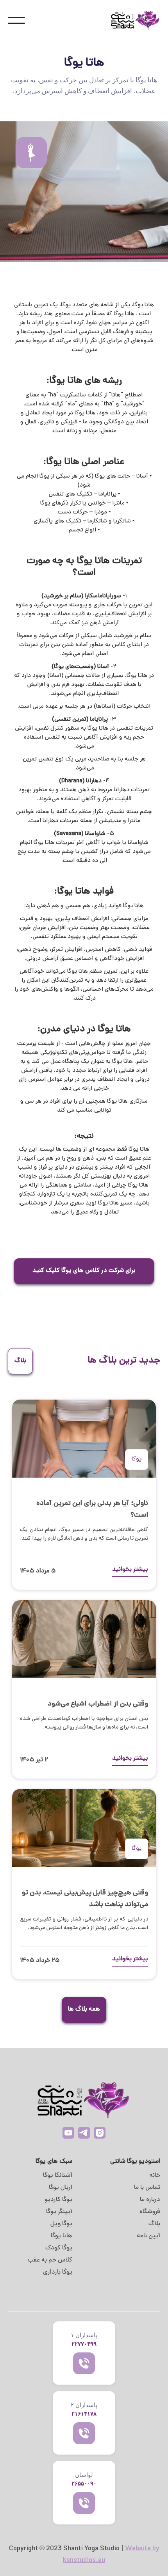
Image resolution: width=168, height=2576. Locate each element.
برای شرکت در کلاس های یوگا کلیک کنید (84, 1271)
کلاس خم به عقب (50, 2260)
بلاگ (154, 2224)
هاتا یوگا (62, 2236)
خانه (155, 2176)
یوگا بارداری (58, 2272)
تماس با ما (147, 2188)
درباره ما (150, 2200)
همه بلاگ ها (84, 2009)
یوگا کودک (59, 2248)
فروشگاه (150, 2212)
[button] (16, 20)
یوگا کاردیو (58, 2200)
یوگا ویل (61, 2224)
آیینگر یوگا (59, 2212)
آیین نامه (148, 2236)
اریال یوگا (61, 2188)
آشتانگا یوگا (58, 2176)
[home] (131, 20)
